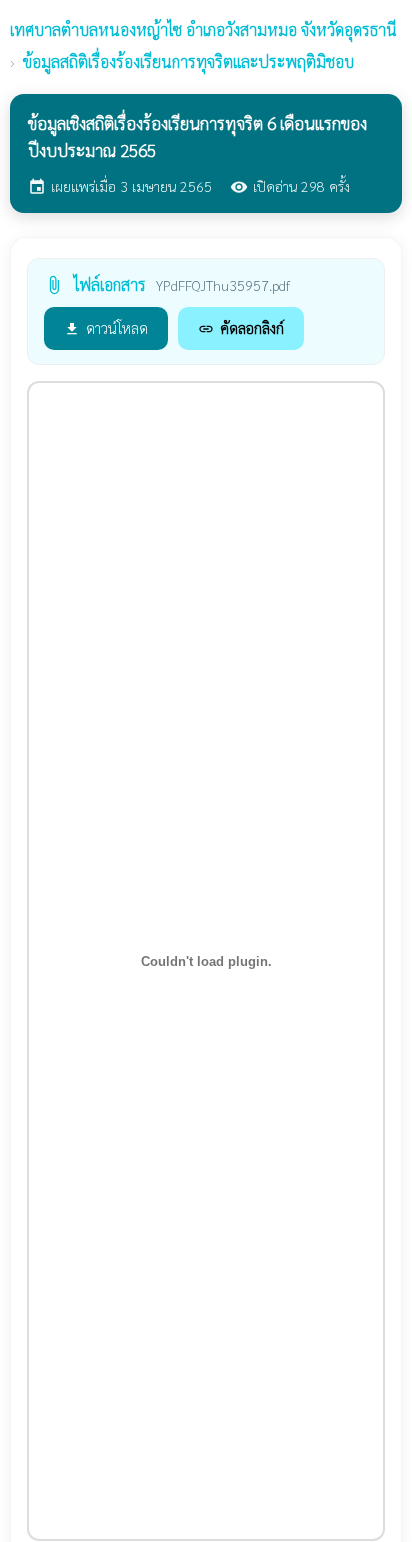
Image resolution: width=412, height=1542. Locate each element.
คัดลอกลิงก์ (241, 327)
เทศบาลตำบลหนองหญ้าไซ (203, 29)
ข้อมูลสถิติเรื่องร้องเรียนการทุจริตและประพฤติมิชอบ (188, 61)
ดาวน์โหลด (106, 327)
